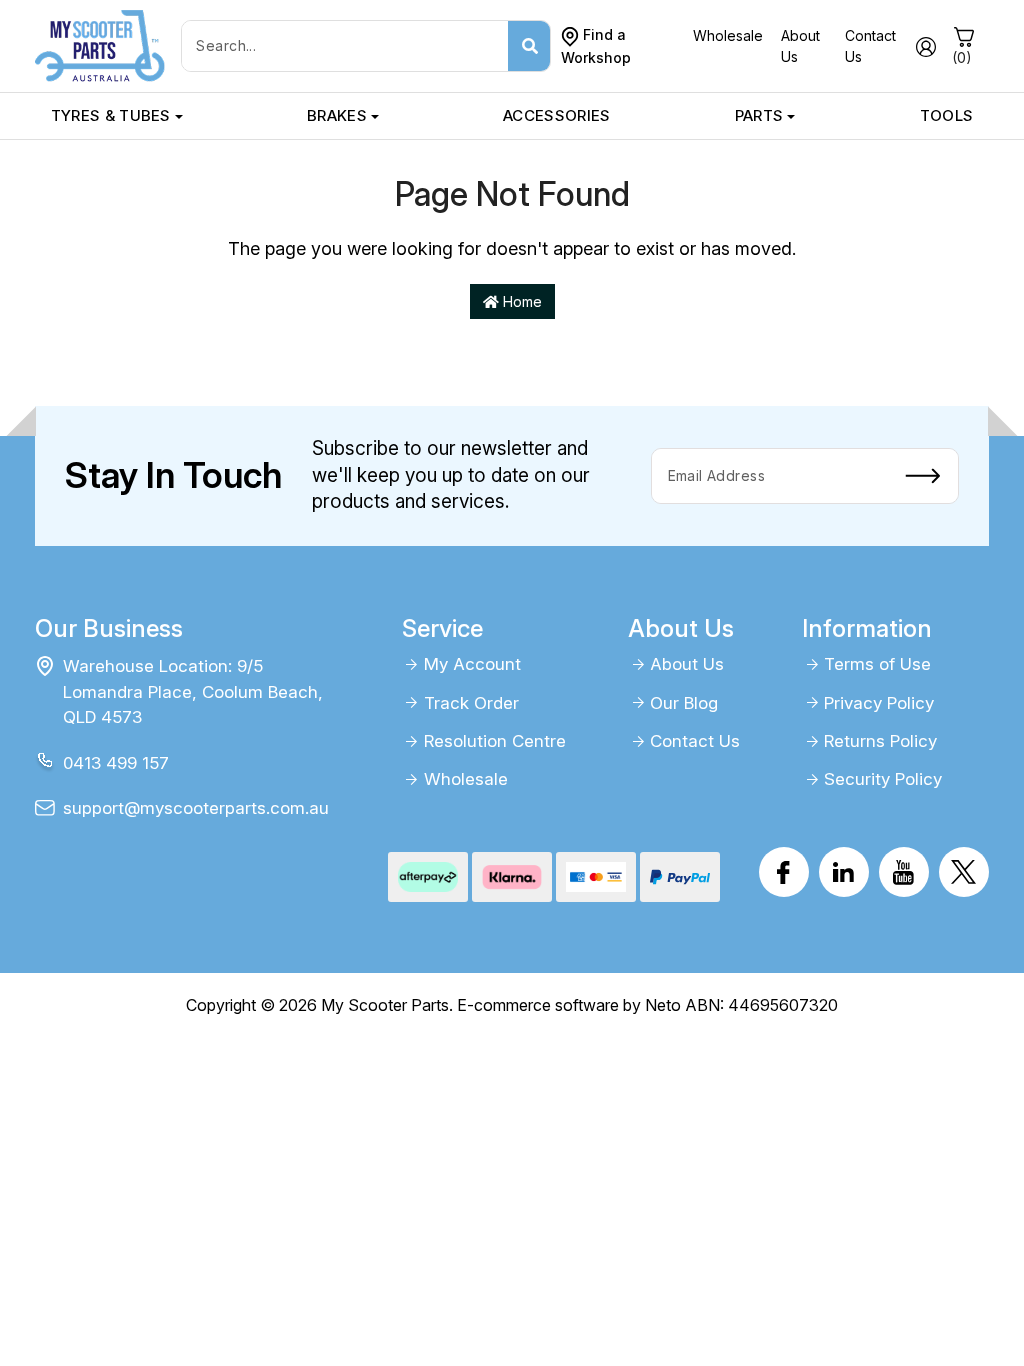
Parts (759, 115)
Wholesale (728, 35)
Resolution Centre (495, 741)
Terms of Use (877, 664)
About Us (687, 664)
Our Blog (684, 703)
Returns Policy (880, 741)
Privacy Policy (879, 703)
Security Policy (883, 779)
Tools (947, 115)
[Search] (529, 46)
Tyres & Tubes (111, 115)
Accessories (556, 115)
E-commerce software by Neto (569, 1005)
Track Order (471, 703)
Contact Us (695, 741)
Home (520, 301)
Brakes (337, 115)
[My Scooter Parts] (100, 44)
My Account (472, 664)
